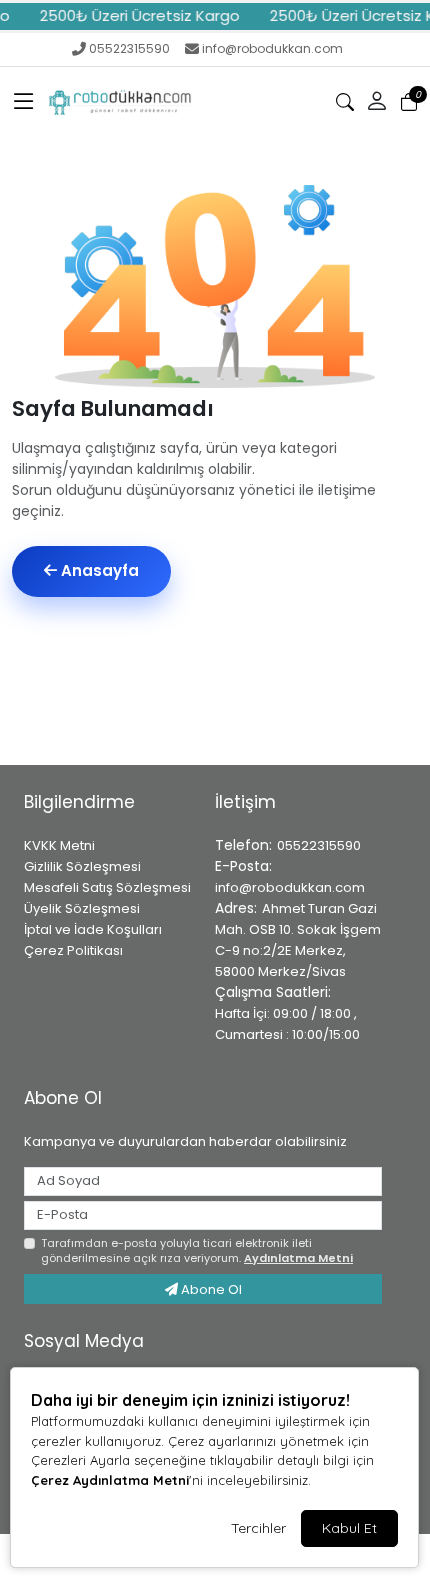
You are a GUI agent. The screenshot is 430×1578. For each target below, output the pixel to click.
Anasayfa (98, 570)
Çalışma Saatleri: (273, 992)
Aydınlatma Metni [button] (298, 1258)
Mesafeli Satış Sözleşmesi (107, 887)
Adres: (236, 908)
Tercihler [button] (258, 1528)
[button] (24, 102)
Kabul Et (349, 1528)
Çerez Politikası (73, 950)
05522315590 (129, 48)
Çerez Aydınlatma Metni (110, 1480)
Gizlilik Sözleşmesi (82, 866)
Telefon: (243, 845)
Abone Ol (210, 1289)
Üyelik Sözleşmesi (82, 908)
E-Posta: (243, 866)
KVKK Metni (59, 845)
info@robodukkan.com (272, 48)
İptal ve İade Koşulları (93, 929)
